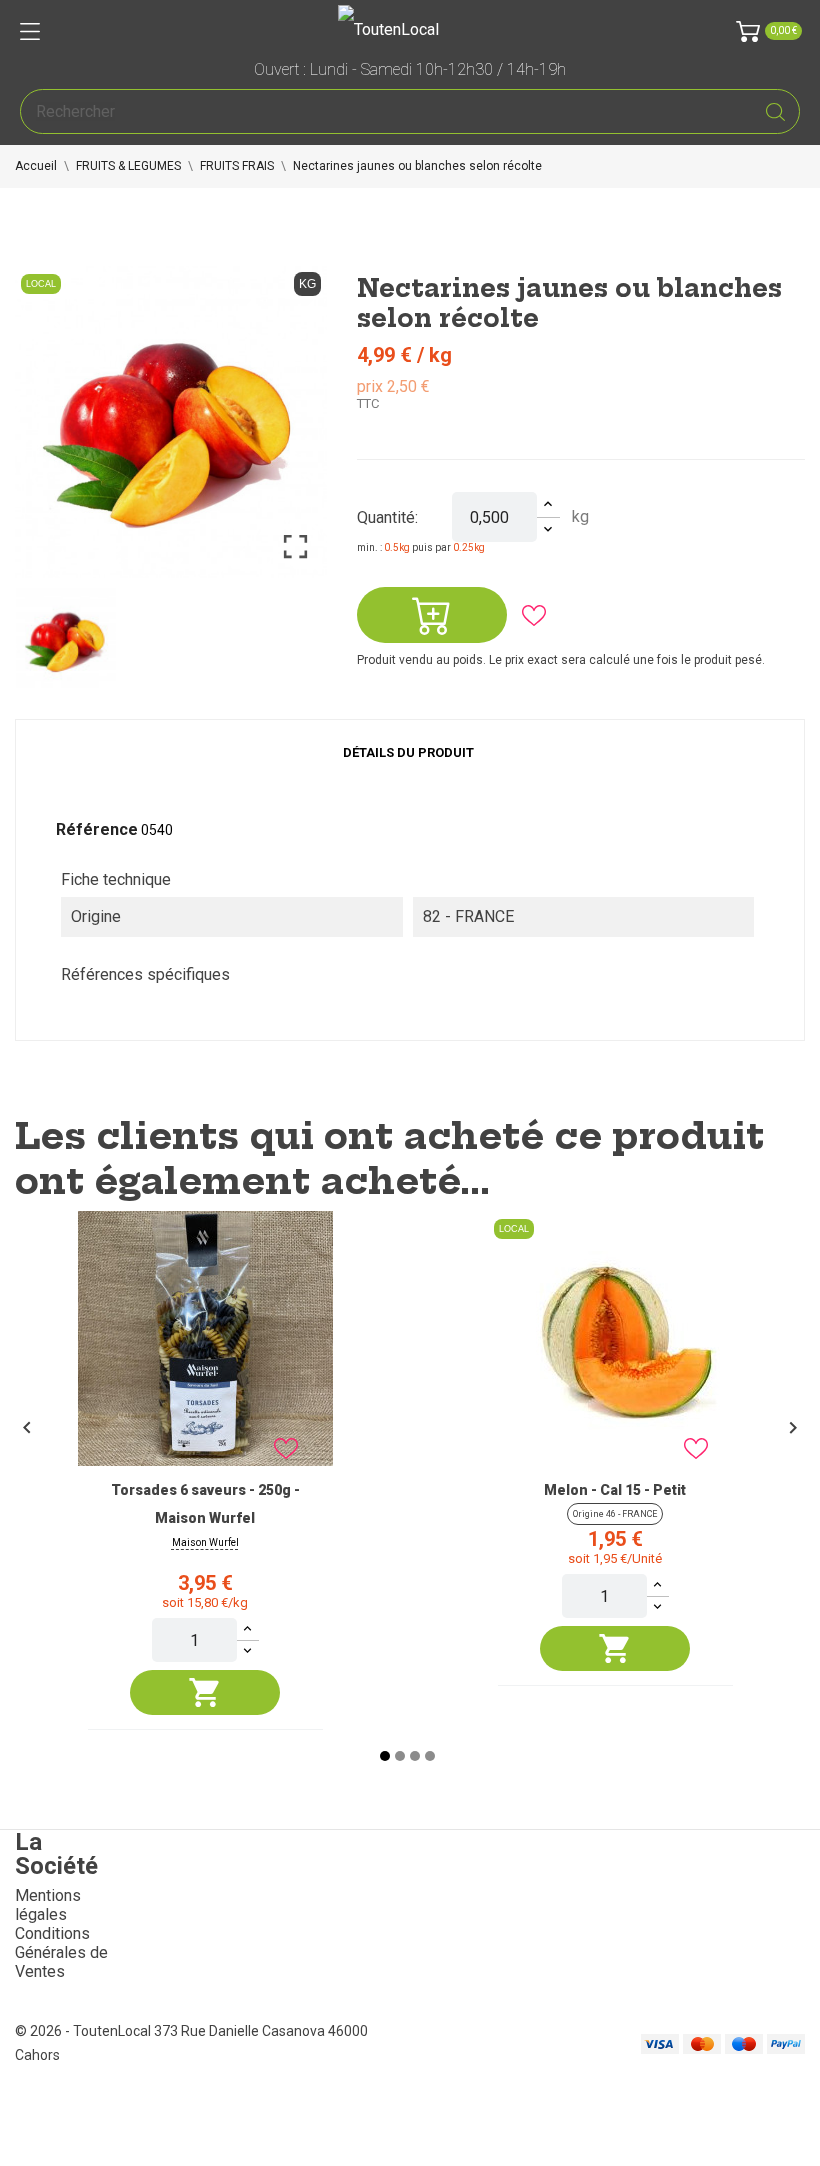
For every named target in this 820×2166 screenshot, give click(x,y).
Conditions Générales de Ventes (61, 1952)
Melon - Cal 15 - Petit (615, 1490)
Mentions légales (48, 1905)
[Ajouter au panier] (205, 1692)
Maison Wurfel (205, 1542)
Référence (97, 829)
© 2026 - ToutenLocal (84, 2031)
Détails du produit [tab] (408, 752)
